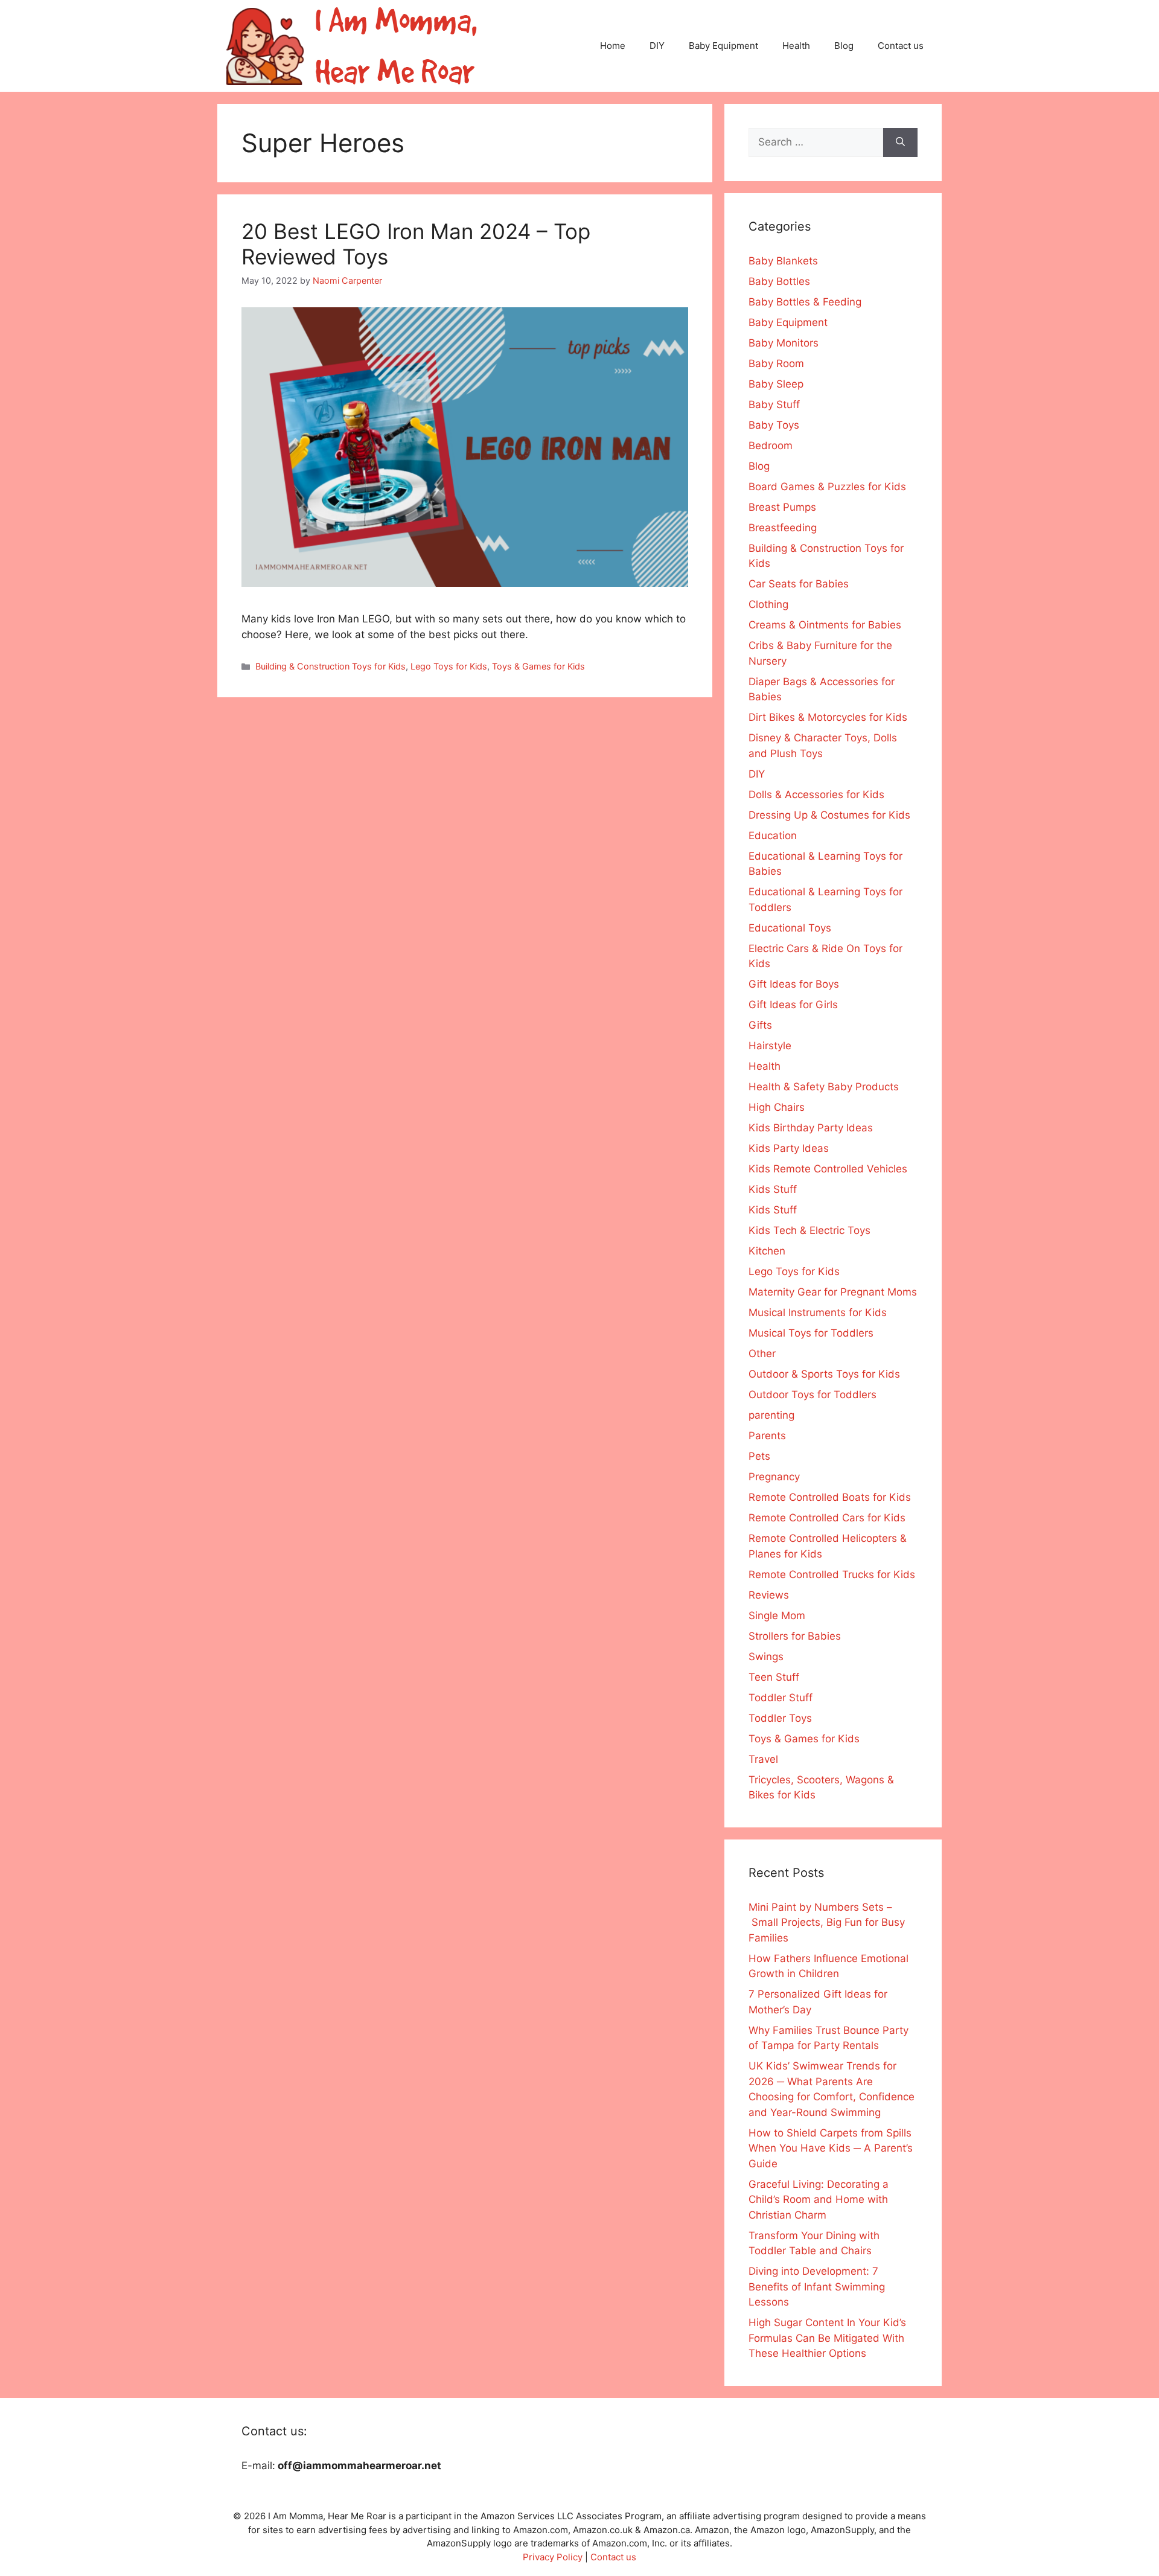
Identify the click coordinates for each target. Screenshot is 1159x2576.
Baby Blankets (783, 261)
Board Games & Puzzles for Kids (827, 487)
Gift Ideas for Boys (794, 984)
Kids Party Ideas (789, 1148)
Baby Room (776, 363)
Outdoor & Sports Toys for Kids (824, 1374)
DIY (657, 46)
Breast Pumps (782, 507)
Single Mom (777, 1616)
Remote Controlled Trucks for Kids (832, 1574)
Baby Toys (774, 425)
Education (773, 836)
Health (796, 46)
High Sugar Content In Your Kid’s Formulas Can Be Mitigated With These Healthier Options (827, 2338)
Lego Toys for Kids (449, 666)
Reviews (769, 1595)
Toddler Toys (780, 1718)
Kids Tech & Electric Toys (809, 1230)
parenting (771, 1415)
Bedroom (771, 446)
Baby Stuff (774, 404)
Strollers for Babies (795, 1636)
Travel (763, 1759)
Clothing (768, 604)
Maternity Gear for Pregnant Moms (833, 1292)
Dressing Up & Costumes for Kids (829, 815)
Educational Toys (790, 928)
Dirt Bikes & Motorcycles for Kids (828, 717)
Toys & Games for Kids (538, 666)
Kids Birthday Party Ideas (811, 1128)
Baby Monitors (784, 343)
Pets (759, 1456)
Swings (766, 1657)
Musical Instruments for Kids (818, 1312)
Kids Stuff (773, 1189)
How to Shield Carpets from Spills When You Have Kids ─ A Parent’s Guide (831, 2148)
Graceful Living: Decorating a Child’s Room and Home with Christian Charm (819, 2200)
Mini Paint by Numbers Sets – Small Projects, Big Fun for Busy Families (827, 1922)
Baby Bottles (779, 281)
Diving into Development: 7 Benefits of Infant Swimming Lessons (817, 2287)
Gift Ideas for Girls (793, 1005)
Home (613, 46)
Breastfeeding (783, 528)
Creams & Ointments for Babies (825, 625)
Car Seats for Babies (799, 584)
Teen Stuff (774, 1677)
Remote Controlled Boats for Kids (830, 1497)
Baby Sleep (776, 384)
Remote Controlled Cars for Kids (827, 1518)
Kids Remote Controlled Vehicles (828, 1169)
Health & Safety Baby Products (824, 1087)
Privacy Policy (553, 2557)
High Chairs (777, 1107)
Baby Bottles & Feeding (805, 302)
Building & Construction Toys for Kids (330, 666)
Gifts (760, 1025)
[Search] (900, 142)
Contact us (901, 46)
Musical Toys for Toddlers (811, 1333)
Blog (844, 46)
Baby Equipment (723, 46)
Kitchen (767, 1251)
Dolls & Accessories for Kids (816, 794)
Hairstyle (770, 1046)
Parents (767, 1436)
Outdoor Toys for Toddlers (813, 1395)
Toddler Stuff (781, 1698)
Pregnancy (774, 1477)
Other (762, 1354)
